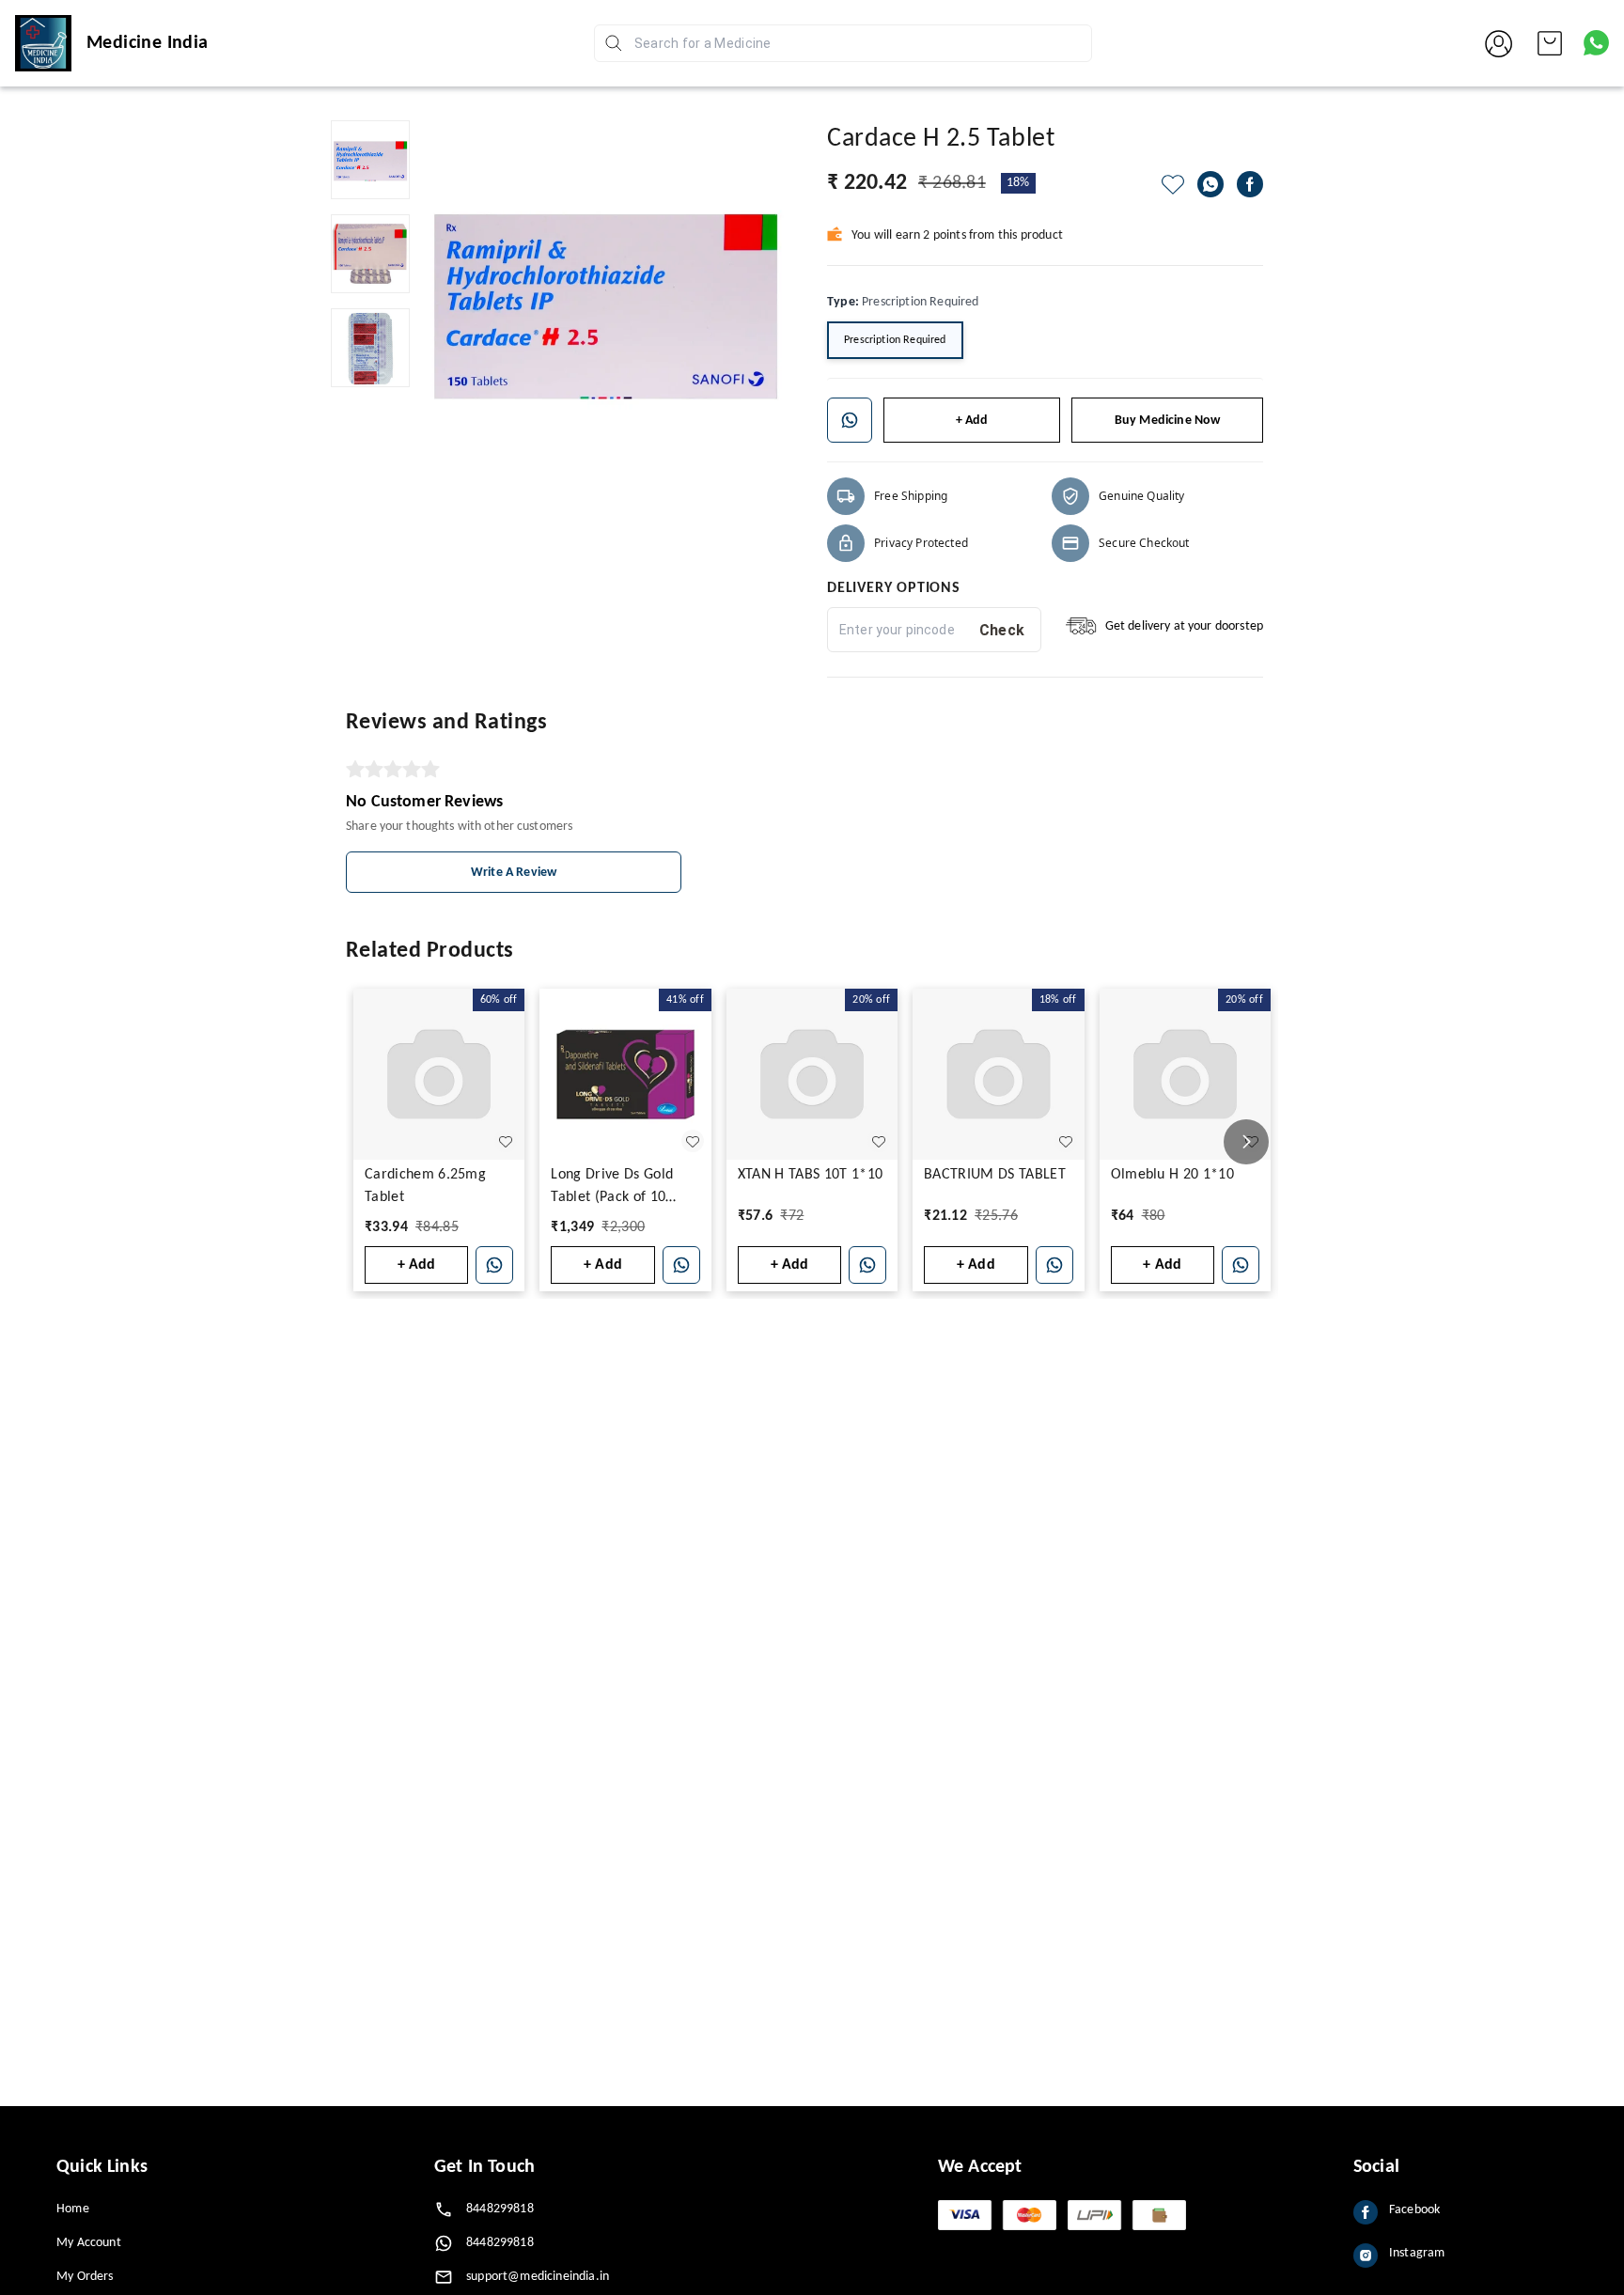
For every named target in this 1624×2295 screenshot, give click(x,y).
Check (1002, 630)
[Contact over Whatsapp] (1596, 43)
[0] (1550, 43)
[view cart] (1550, 43)
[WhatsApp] (1210, 184)
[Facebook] (1250, 184)
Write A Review (514, 873)
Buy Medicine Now (1168, 421)
